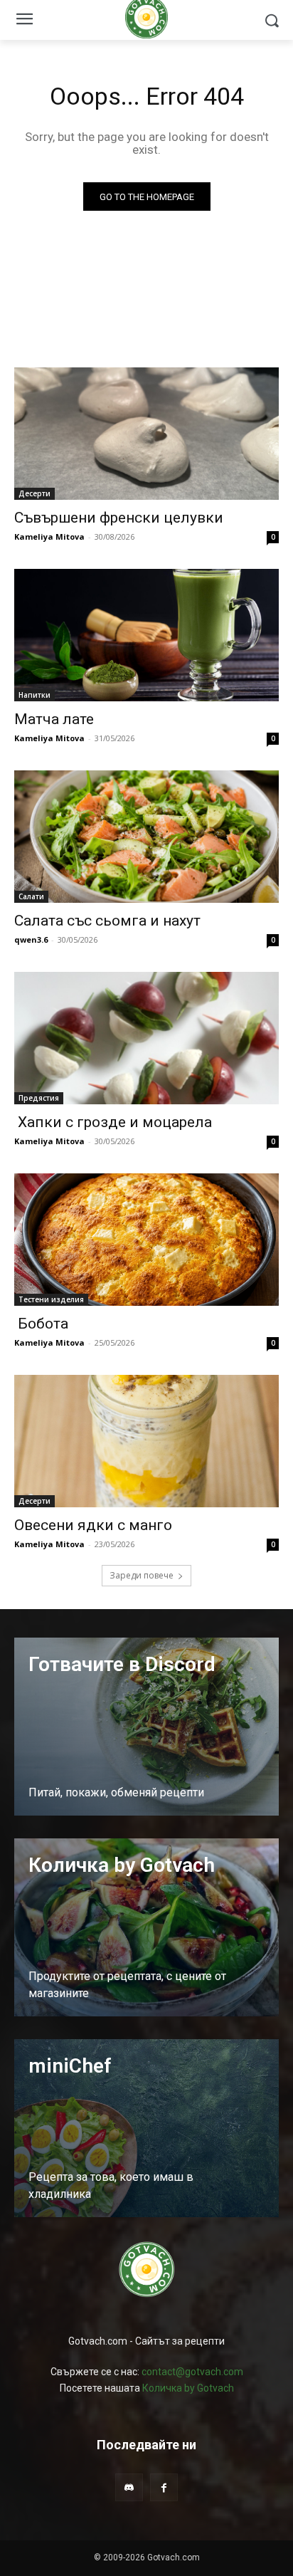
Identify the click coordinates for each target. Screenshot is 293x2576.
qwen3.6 (31, 939)
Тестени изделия (51, 1299)
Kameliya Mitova (49, 536)
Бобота (41, 1324)
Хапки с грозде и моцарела (113, 1122)
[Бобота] (146, 1240)
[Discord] (129, 2487)
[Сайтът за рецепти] (146, 2269)
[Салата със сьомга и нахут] (146, 837)
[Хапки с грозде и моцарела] (146, 1038)
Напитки (34, 695)
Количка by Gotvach (188, 2388)
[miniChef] (146, 2128)
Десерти (34, 493)
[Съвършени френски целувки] (146, 434)
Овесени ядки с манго (93, 1525)
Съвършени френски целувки (119, 518)
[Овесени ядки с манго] (146, 1441)
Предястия (39, 1098)
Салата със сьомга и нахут (107, 921)
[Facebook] (164, 2487)
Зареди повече (142, 1575)
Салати (31, 896)
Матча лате (54, 719)
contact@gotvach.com (192, 2372)
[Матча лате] (146, 635)
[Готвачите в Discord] (146, 1727)
